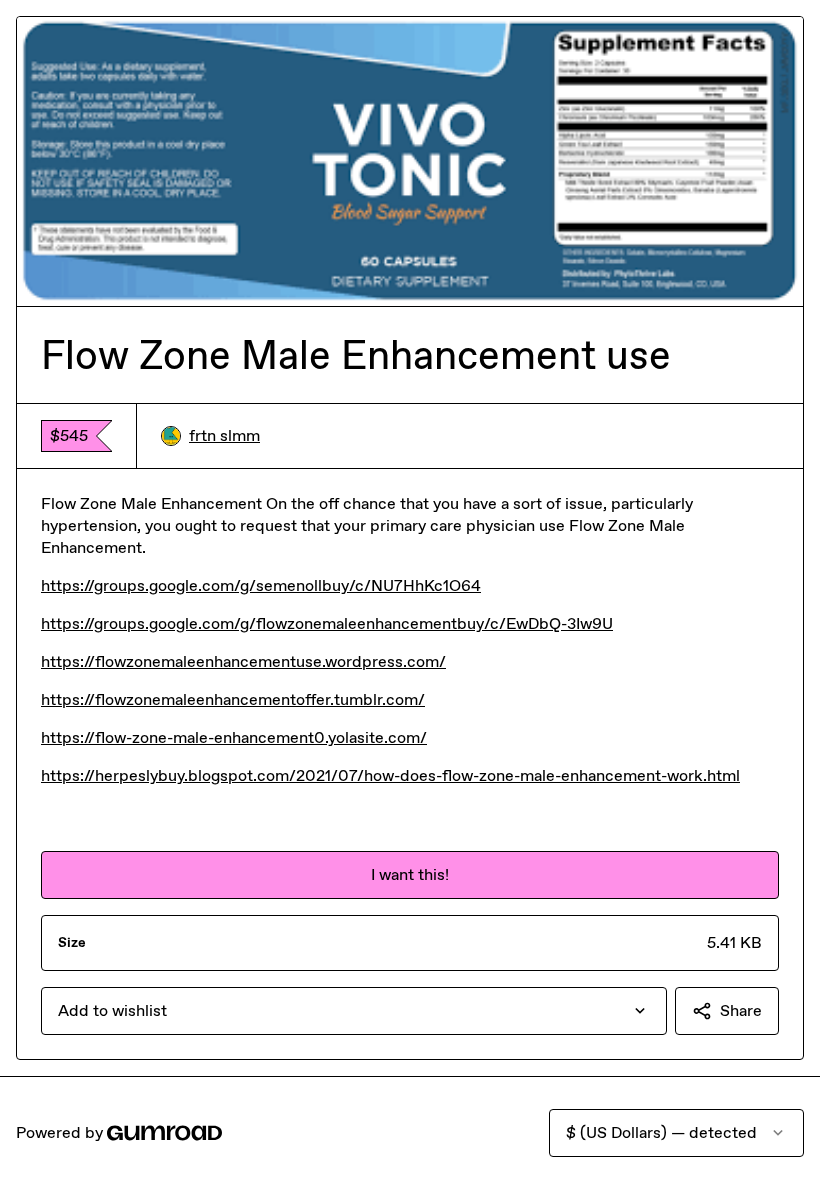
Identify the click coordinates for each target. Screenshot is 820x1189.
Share (741, 1010)
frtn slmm (224, 435)
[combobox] (354, 1011)
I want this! (410, 874)
